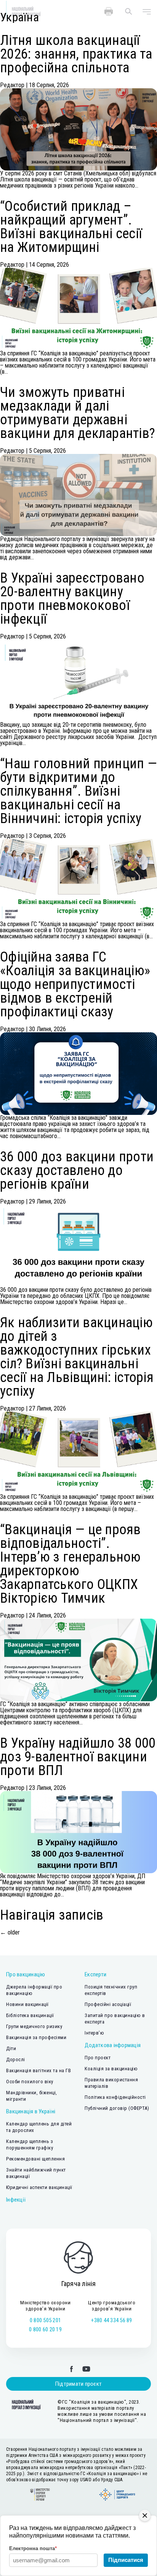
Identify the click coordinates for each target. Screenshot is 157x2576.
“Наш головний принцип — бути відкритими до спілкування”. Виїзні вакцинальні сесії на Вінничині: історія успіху (78, 791)
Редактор (12, 85)
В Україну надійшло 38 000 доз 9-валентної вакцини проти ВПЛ (78, 1757)
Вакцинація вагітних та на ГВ (38, 2071)
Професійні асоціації (108, 2004)
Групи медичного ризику (34, 2026)
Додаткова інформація (113, 2045)
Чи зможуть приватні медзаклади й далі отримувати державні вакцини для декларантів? (78, 413)
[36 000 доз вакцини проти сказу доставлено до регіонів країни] (78, 1246)
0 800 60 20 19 (45, 2329)
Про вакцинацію (26, 1974)
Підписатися (126, 2560)
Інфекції (16, 2200)
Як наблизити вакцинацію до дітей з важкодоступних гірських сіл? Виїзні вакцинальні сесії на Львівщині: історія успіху (77, 1357)
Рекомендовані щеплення (35, 2159)
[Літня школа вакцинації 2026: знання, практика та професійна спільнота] (78, 129)
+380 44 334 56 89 (111, 2320)
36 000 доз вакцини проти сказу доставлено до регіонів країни (77, 1170)
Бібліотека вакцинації (30, 2015)
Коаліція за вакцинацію (111, 2069)
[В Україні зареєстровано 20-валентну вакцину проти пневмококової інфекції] (78, 681)
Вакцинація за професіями (36, 2037)
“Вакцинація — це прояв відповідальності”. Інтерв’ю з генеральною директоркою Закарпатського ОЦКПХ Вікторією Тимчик (70, 1564)
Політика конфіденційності (115, 2097)
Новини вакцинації (27, 2004)
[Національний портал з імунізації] (24, 2404)
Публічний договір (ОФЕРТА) (117, 2108)
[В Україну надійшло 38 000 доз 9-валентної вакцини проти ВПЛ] (78, 1832)
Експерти (95, 1974)
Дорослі (16, 2059)
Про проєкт (98, 2058)
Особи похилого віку (30, 2082)
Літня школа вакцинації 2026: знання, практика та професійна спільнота (76, 54)
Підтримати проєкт (78, 2384)
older (10, 1932)
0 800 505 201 (45, 2320)
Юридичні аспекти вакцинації (39, 2187)
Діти (11, 2048)
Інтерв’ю (94, 2033)
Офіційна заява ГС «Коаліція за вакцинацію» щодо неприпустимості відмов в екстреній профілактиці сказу (75, 984)
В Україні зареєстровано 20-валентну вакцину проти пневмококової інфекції (72, 599)
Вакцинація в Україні (31, 2111)
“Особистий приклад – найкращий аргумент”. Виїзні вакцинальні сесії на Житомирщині (71, 227)
